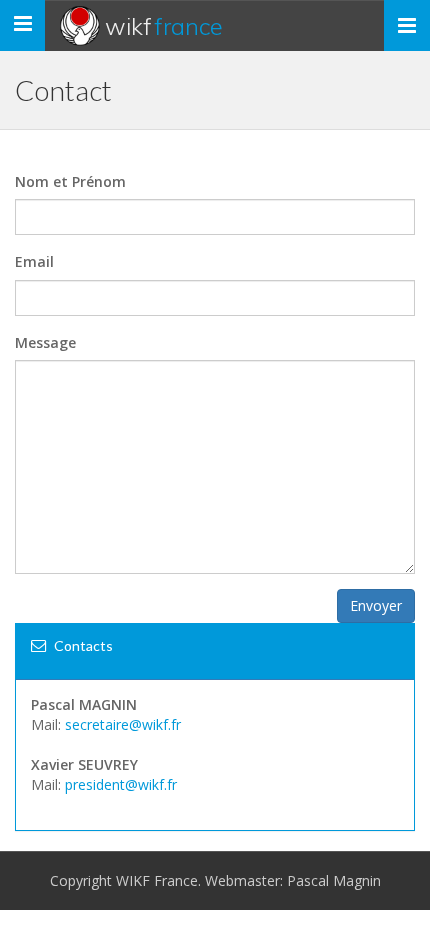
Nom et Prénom (70, 181)
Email (34, 261)
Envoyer (376, 605)
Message (45, 342)
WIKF (164, 26)
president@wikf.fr (121, 784)
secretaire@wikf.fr (123, 724)
